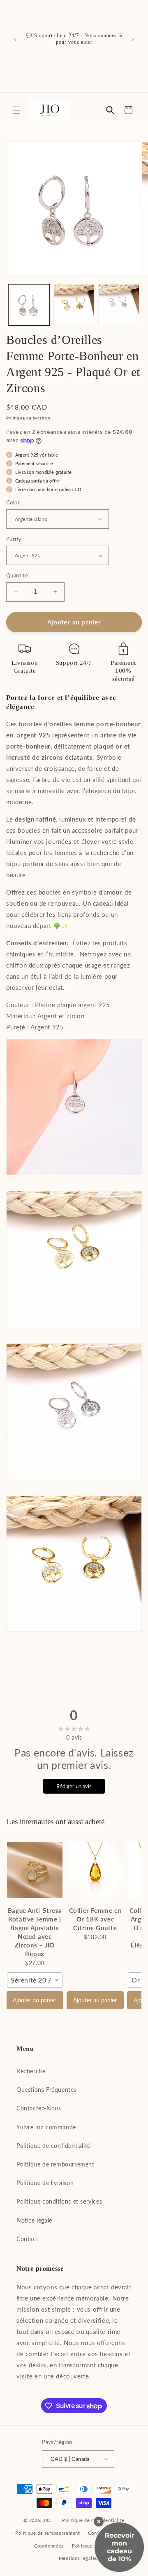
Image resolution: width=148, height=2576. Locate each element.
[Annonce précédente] (15, 39)
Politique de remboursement (55, 2164)
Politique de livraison (28, 418)
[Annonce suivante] (133, 39)
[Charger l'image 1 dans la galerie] (29, 305)
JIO (48, 2520)
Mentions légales (78, 2558)
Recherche (31, 2071)
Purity (14, 539)
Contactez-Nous (39, 2108)
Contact (27, 2239)
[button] (16, 110)
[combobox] (35, 1980)
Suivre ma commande (46, 2127)
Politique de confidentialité (53, 2146)
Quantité (17, 575)
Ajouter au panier (35, 2000)
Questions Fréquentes (46, 2090)
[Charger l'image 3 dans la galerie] (119, 305)
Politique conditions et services (59, 2201)
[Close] (99, 2522)
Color (13, 502)
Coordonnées (49, 2546)
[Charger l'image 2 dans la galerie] (74, 305)
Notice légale (34, 2220)
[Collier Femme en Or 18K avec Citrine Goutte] (95, 1870)
